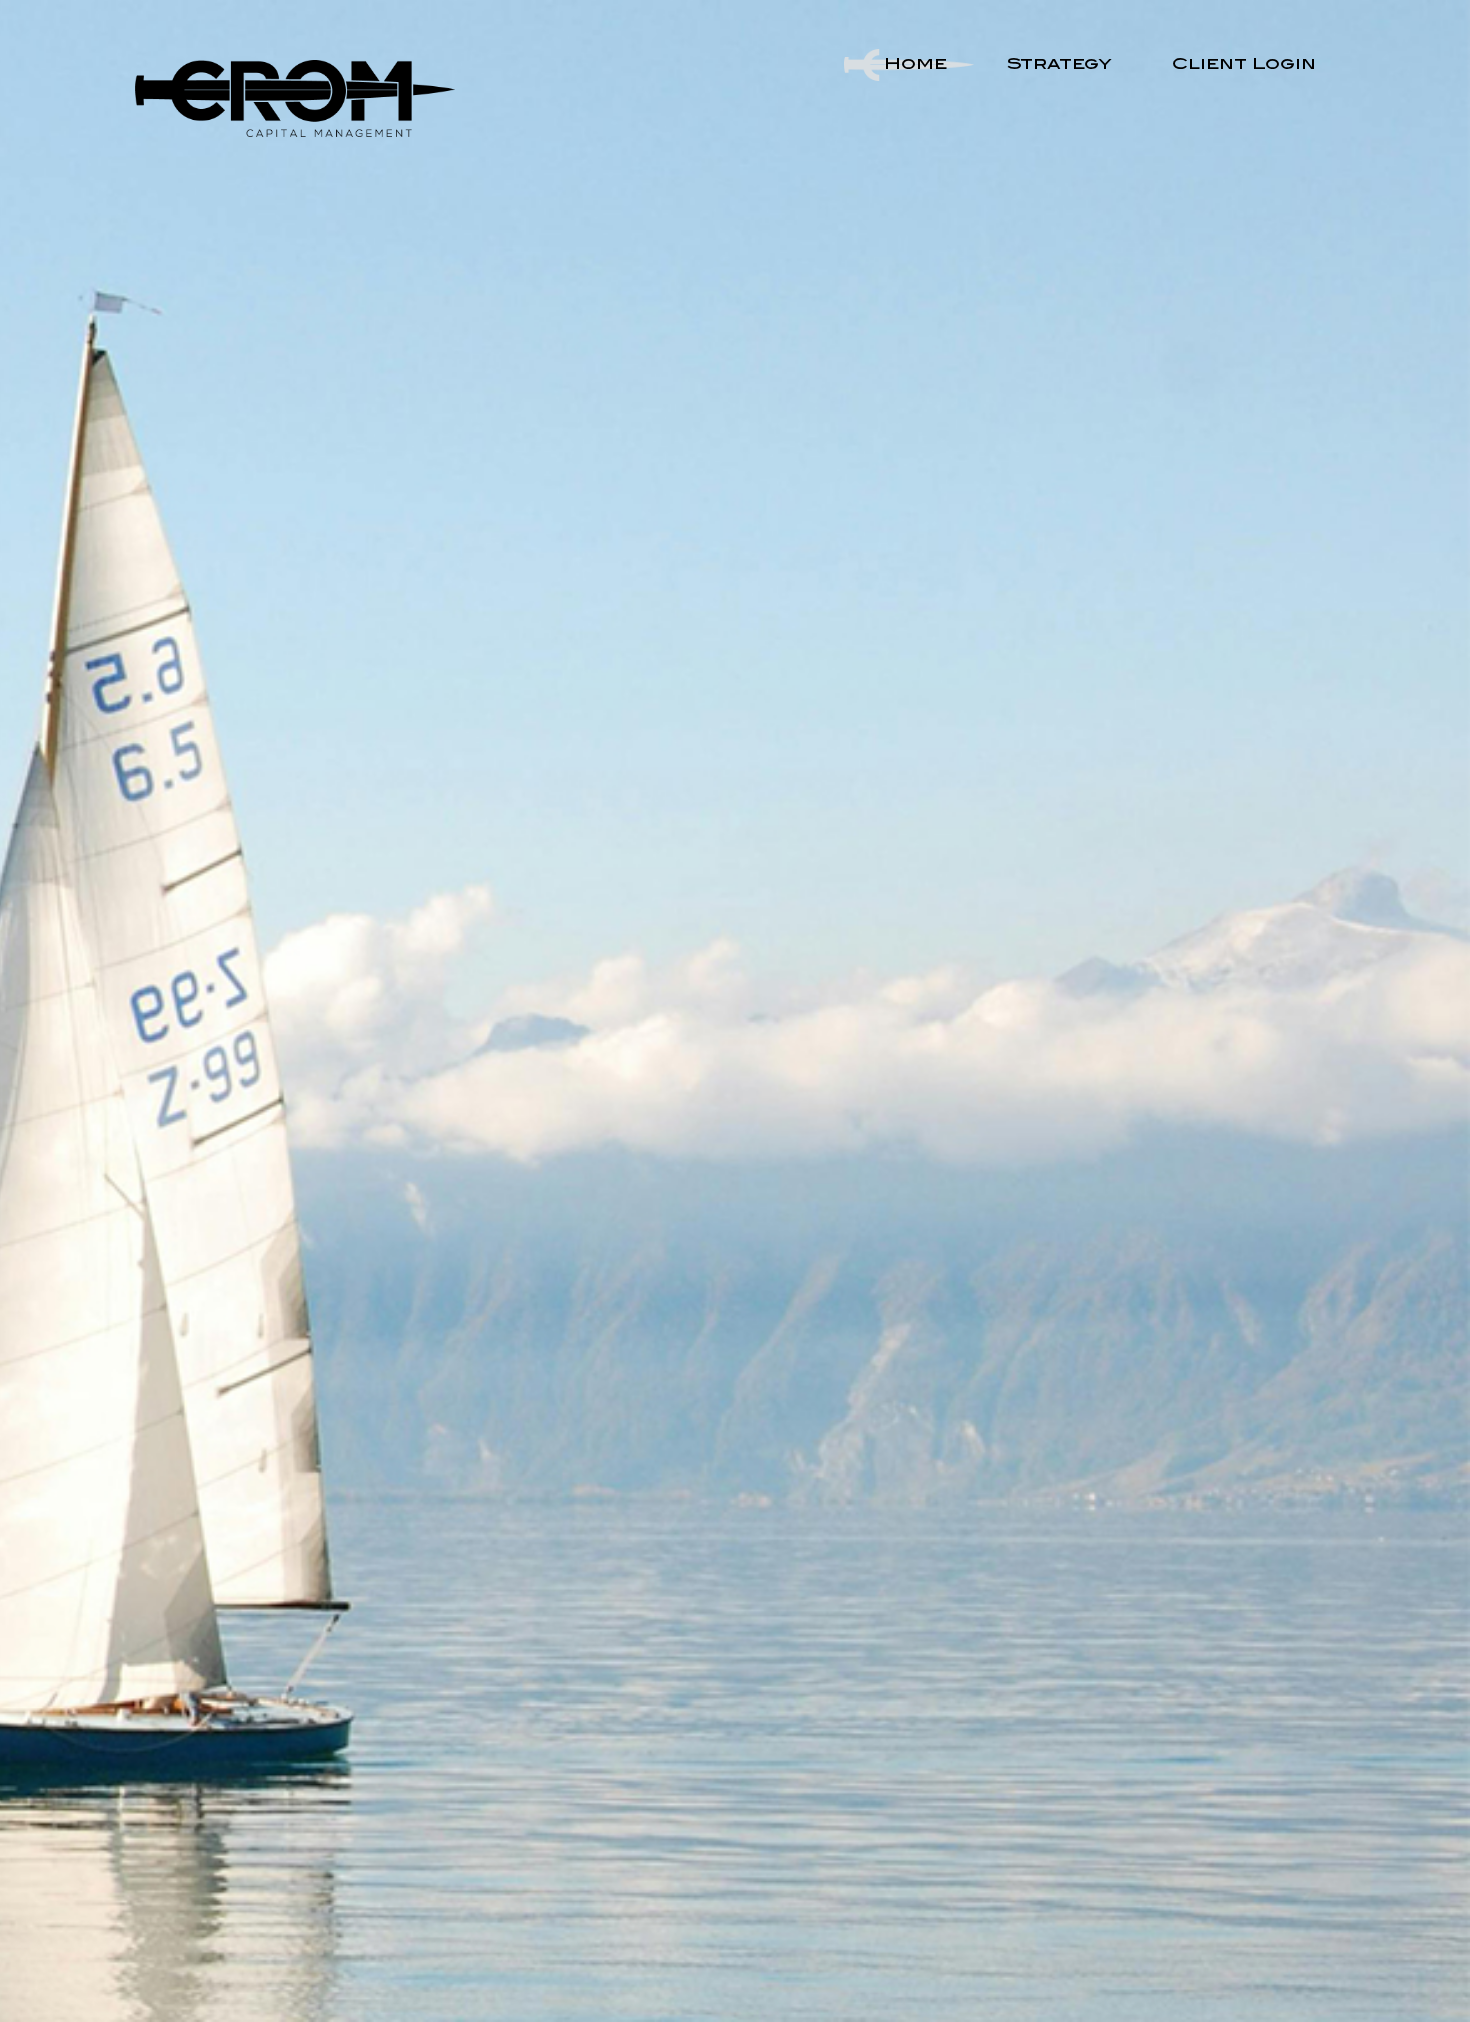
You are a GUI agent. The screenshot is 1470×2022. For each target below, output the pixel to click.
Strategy (1059, 65)
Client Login (1244, 65)
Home (915, 65)
